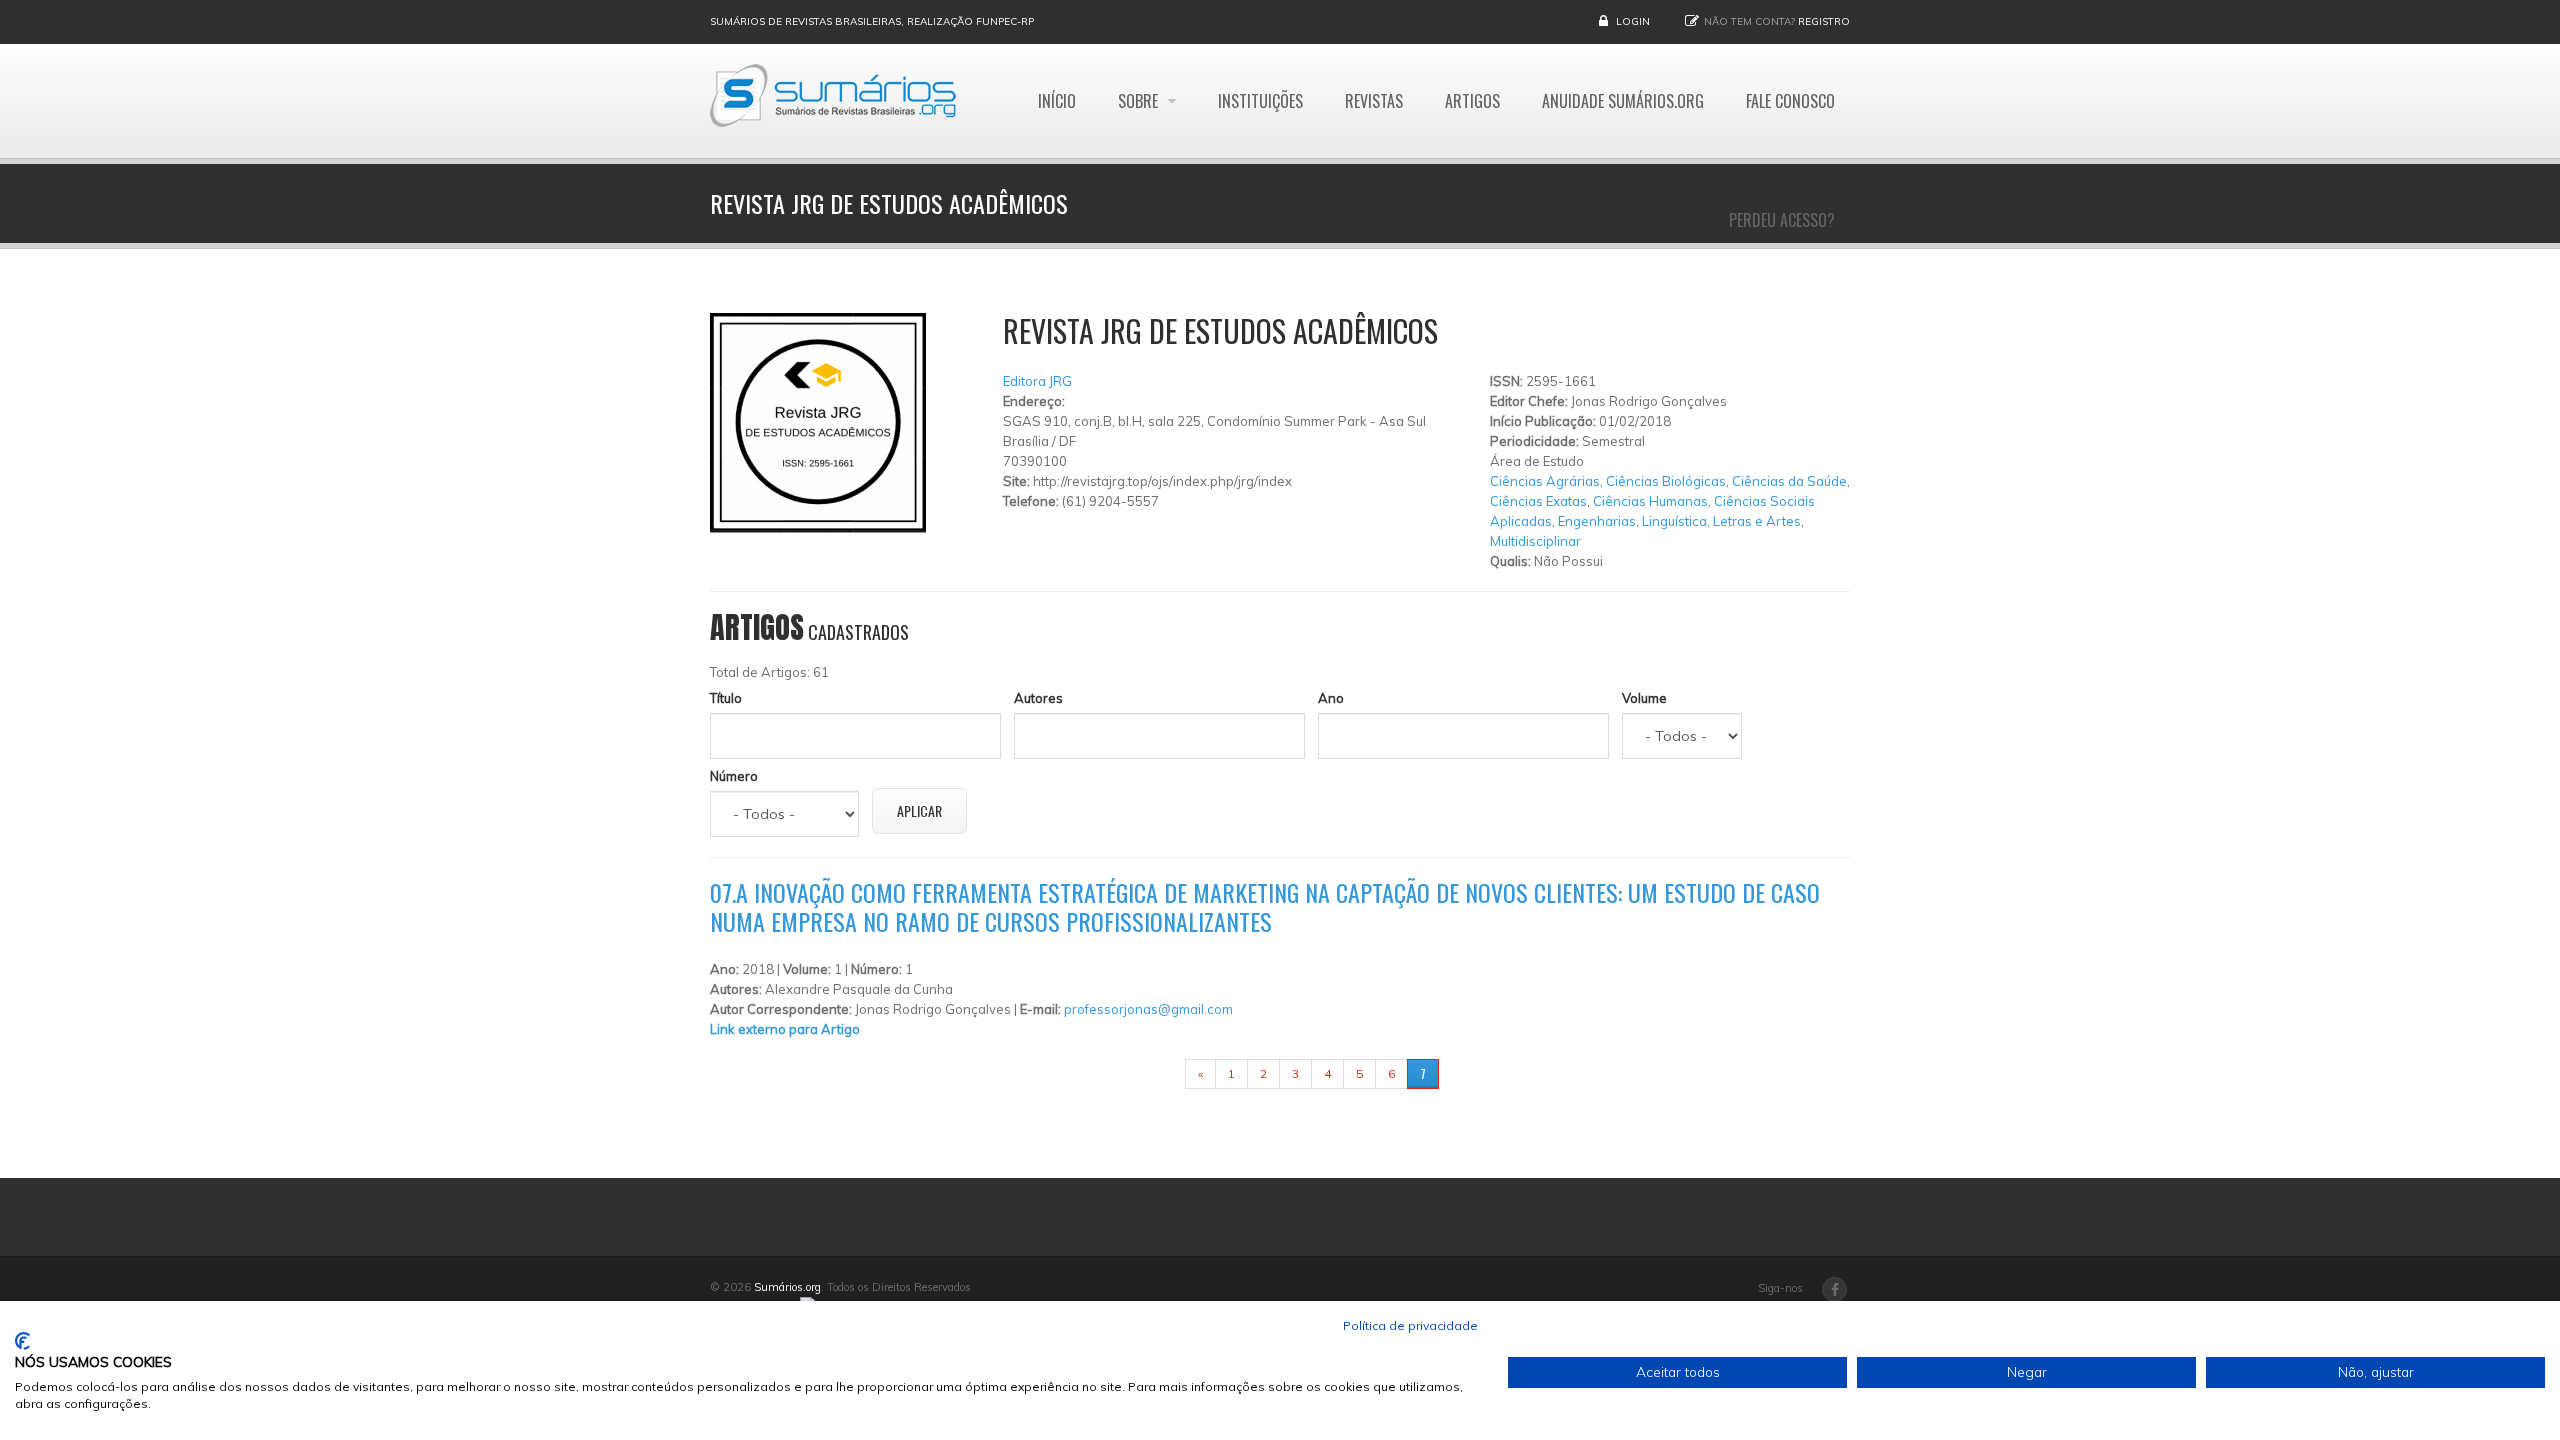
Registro (1824, 21)
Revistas (1374, 101)
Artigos (1472, 101)
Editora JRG (1037, 381)
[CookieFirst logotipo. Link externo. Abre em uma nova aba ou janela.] (22, 1341)
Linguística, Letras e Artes (1721, 521)
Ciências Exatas (1538, 501)
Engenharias (1597, 521)
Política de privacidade (1410, 1325)
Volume (1644, 698)
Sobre (1140, 101)
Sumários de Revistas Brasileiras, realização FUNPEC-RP (872, 21)
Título (726, 698)
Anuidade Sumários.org (1623, 101)
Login (1633, 21)
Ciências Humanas (1650, 501)
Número (734, 776)
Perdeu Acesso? (1782, 220)
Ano (1331, 698)
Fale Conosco (1790, 101)
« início (1154, 1073)
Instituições (1260, 101)
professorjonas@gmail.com (1148, 1009)
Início (1057, 101)
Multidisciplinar (1535, 541)
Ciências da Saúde (1789, 481)
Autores (1038, 698)
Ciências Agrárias (1545, 481)
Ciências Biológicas (1666, 481)
